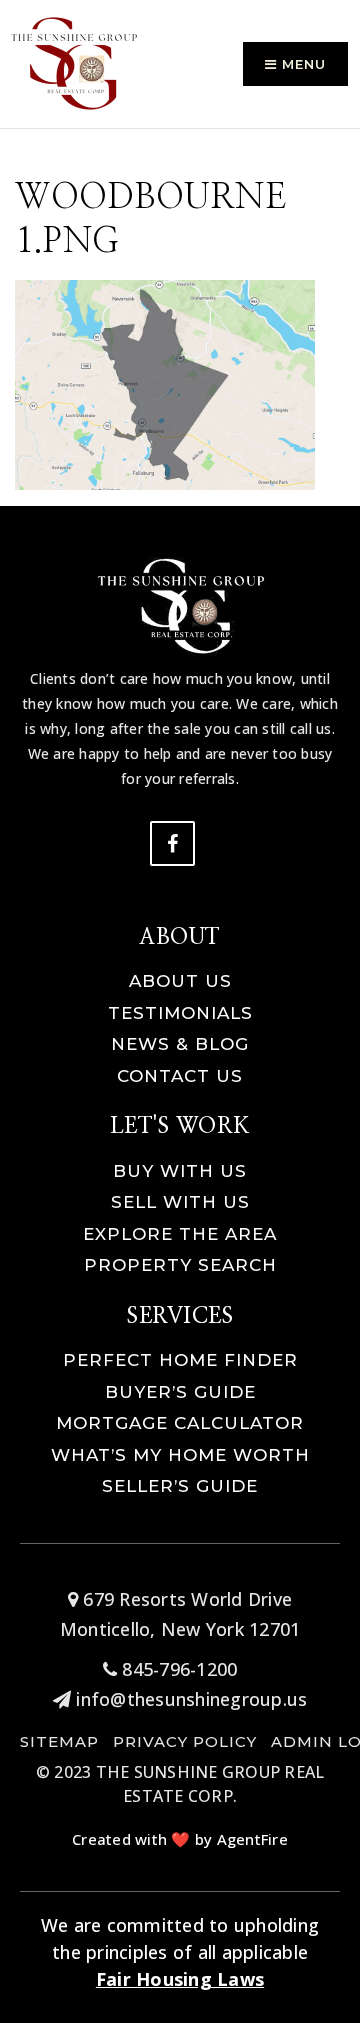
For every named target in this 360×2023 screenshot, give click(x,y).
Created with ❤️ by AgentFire (180, 1839)
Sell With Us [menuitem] (180, 1202)
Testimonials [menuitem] (180, 1013)
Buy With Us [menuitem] (180, 1171)
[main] (180, 245)
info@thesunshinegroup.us (191, 1699)
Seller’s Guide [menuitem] (180, 1486)
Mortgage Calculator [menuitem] (180, 1423)
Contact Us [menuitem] (180, 1076)
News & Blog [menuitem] (180, 1044)
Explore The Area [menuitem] (180, 1234)
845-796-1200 (177, 1669)
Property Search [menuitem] (180, 1265)
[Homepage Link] (75, 62)
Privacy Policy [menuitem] (185, 1741)
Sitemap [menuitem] (59, 1741)
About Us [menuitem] (180, 981)
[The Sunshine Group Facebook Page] (172, 843)
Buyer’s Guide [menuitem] (180, 1392)
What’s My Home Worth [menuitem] (180, 1455)
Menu (301, 64)
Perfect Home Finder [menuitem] (180, 1360)
